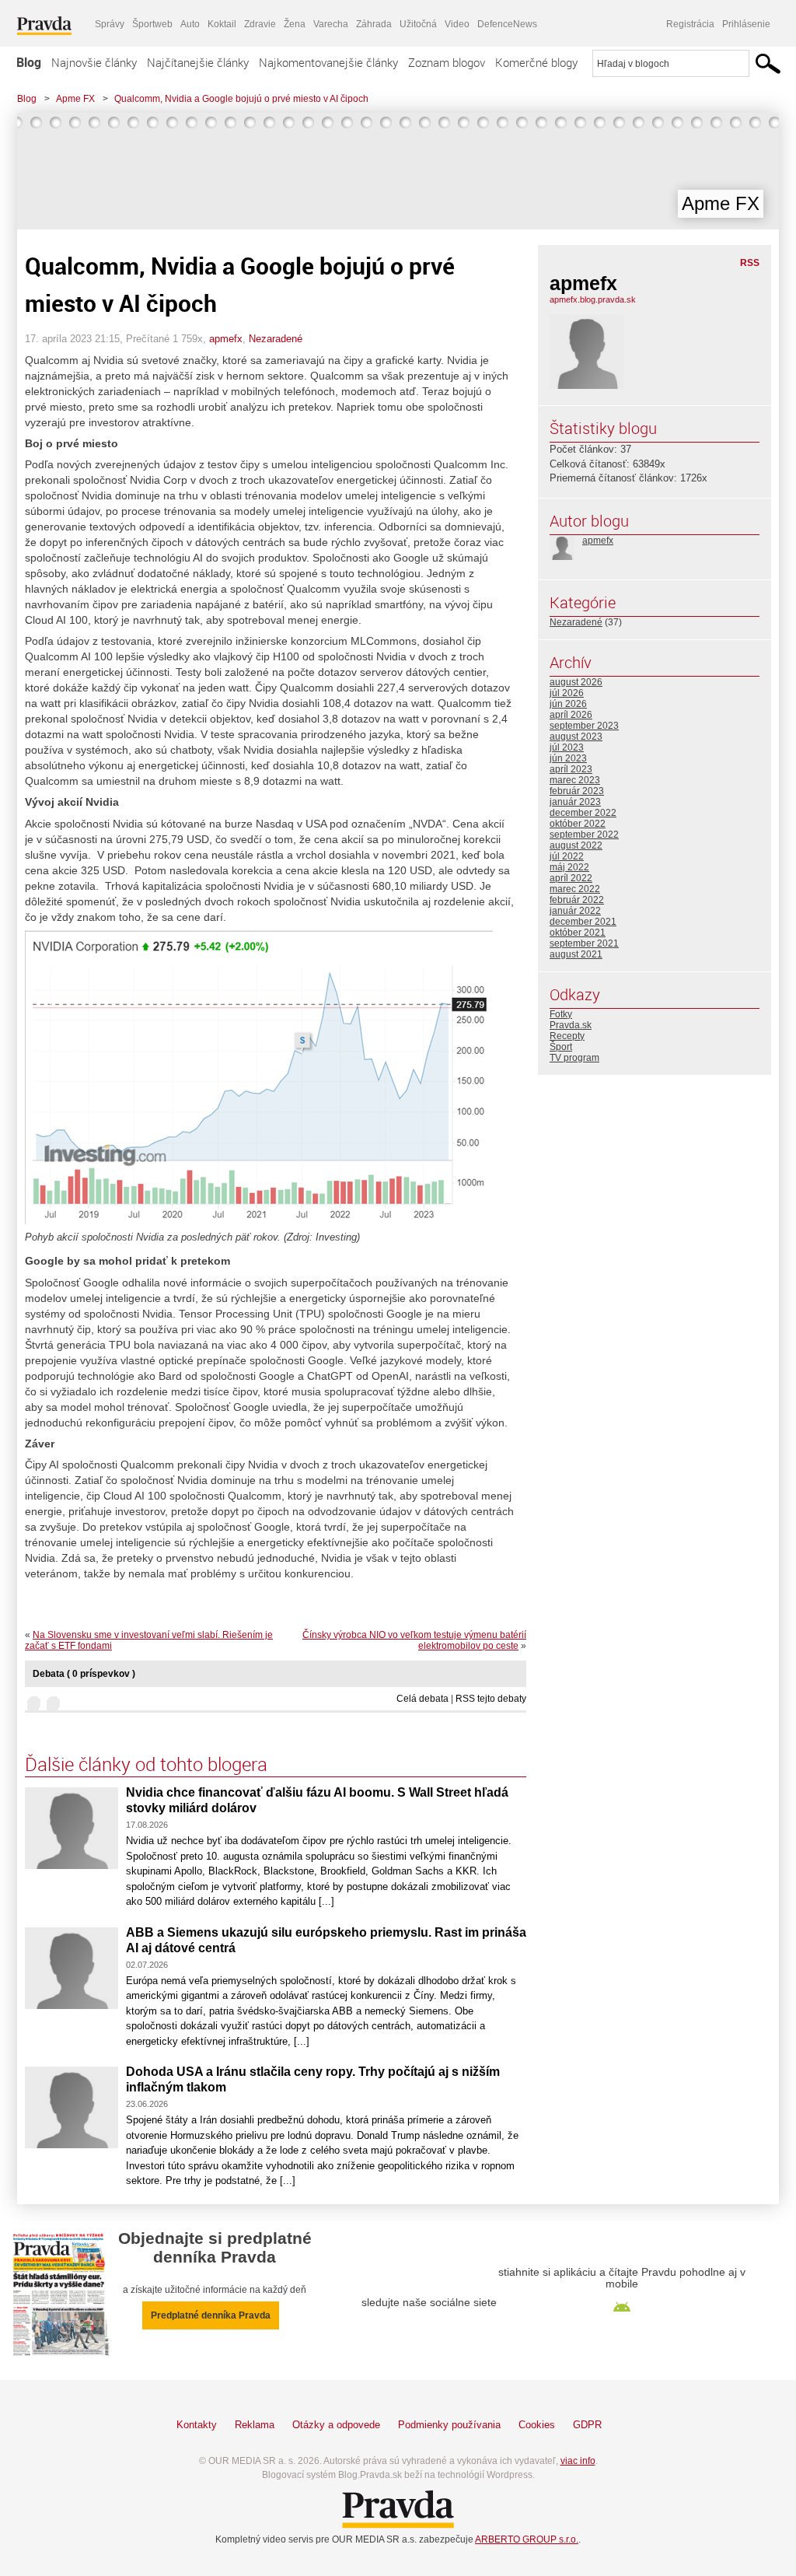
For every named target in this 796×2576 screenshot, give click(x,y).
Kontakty (197, 2425)
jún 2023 (568, 758)
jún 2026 (568, 704)
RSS (750, 263)
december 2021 (583, 922)
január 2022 (575, 911)
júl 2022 (567, 856)
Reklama (255, 2425)
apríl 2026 (571, 715)
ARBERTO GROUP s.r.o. (527, 2539)
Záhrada (374, 24)
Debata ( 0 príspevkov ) (84, 1674)
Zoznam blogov (447, 62)
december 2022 (583, 813)
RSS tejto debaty (491, 1699)
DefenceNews (507, 24)
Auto (190, 24)
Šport (561, 1047)
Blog (29, 62)
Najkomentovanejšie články (328, 62)
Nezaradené (276, 339)
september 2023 (584, 726)
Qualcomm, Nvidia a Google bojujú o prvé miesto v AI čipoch (241, 99)
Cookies (537, 2425)
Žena (295, 24)
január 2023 (575, 802)
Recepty (567, 1036)
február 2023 (577, 791)
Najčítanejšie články (198, 62)
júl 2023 (567, 747)
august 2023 (576, 737)
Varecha (331, 24)
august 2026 (576, 682)
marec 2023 (575, 780)
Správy (110, 24)
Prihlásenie (746, 24)
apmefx (226, 339)
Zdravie (260, 24)
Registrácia (690, 24)
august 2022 (576, 845)
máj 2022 (569, 867)
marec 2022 (575, 889)
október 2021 (578, 933)
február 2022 (577, 900)
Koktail (222, 24)
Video (457, 24)
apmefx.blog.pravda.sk (593, 299)
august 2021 (576, 954)
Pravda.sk (571, 1025)
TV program (574, 1058)
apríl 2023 (571, 769)
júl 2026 (567, 693)
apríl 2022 (571, 878)
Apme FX (75, 99)
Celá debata (422, 1699)
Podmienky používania (449, 2425)
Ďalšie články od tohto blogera (146, 1764)
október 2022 (578, 824)
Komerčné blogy (536, 62)
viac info (578, 2461)
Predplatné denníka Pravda (211, 2315)
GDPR (587, 2425)
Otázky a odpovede (336, 2425)
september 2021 (584, 943)
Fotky (561, 1014)
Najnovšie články (94, 62)
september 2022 (584, 835)
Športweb (152, 24)
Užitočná (418, 24)
